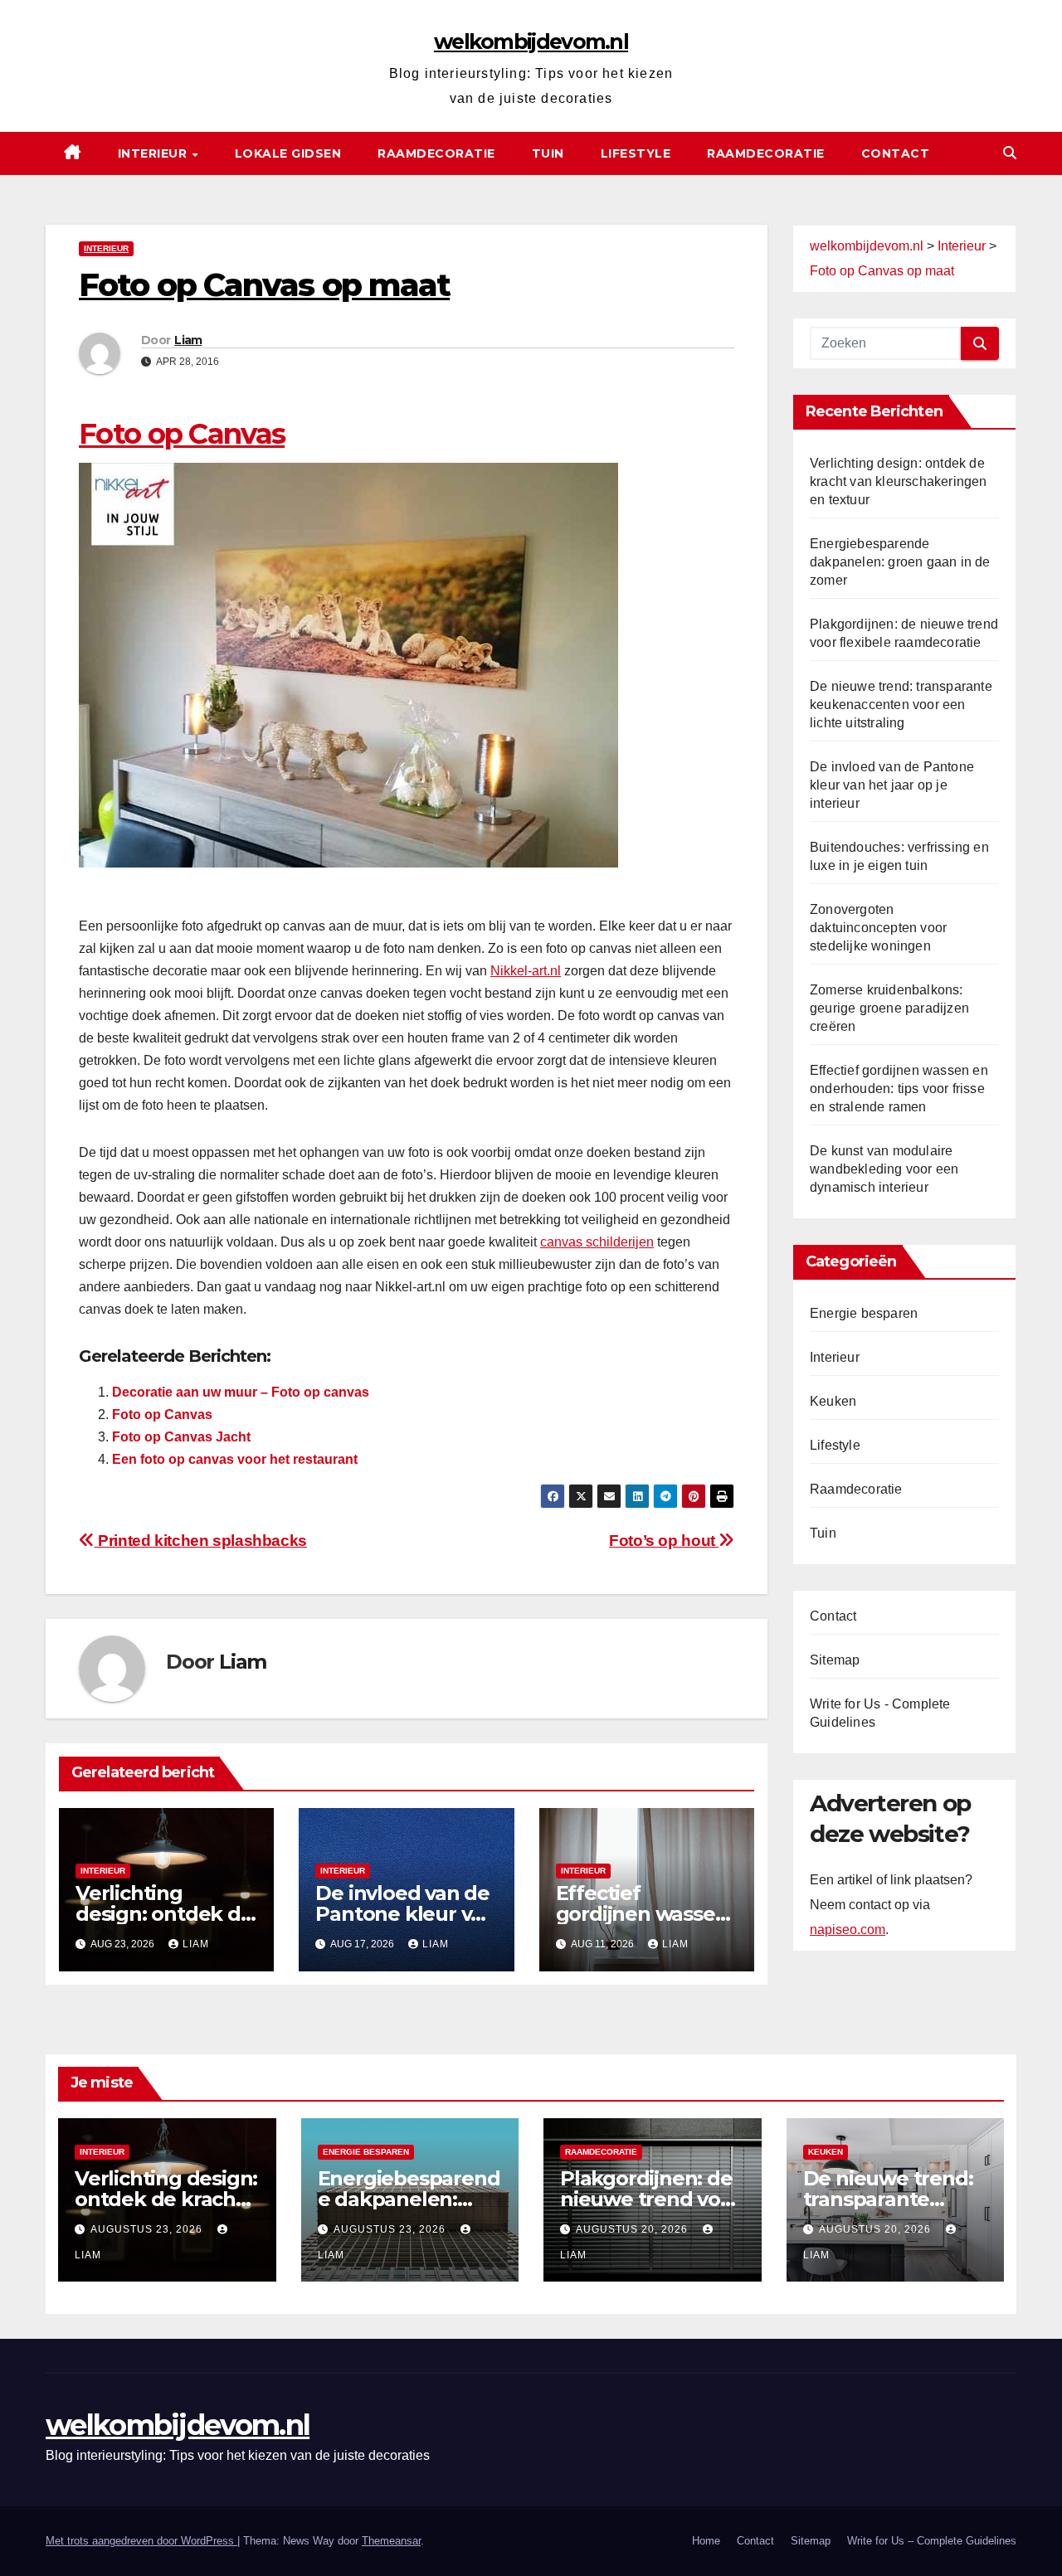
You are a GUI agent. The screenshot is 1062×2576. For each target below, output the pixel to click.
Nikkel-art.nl (526, 971)
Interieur (154, 153)
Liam (188, 340)
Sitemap (835, 1660)
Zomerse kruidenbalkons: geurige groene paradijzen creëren (889, 1008)
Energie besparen (864, 1313)
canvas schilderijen (597, 1242)
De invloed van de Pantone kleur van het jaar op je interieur (892, 785)
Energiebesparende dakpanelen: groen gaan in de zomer (900, 562)
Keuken (833, 1401)
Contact (896, 153)
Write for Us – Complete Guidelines (932, 2541)
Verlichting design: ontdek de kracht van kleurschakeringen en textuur (899, 481)
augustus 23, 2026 (148, 2229)
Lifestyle (636, 153)
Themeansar (391, 2541)
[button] (1010, 153)
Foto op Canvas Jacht (181, 1437)
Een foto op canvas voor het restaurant (235, 1459)
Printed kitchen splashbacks (201, 1541)
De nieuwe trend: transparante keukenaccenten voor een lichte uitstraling (901, 705)
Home (706, 2541)
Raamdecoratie (436, 153)
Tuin (548, 153)
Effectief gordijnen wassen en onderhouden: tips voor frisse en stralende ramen (899, 1089)
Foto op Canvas (182, 434)
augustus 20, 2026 (633, 2229)
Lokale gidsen (288, 153)
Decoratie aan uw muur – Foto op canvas (241, 1392)
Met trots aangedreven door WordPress (141, 2541)
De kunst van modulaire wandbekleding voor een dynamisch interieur (884, 1169)
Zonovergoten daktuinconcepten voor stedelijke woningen (878, 928)
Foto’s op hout (664, 1541)
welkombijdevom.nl (531, 41)
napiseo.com (848, 1930)
